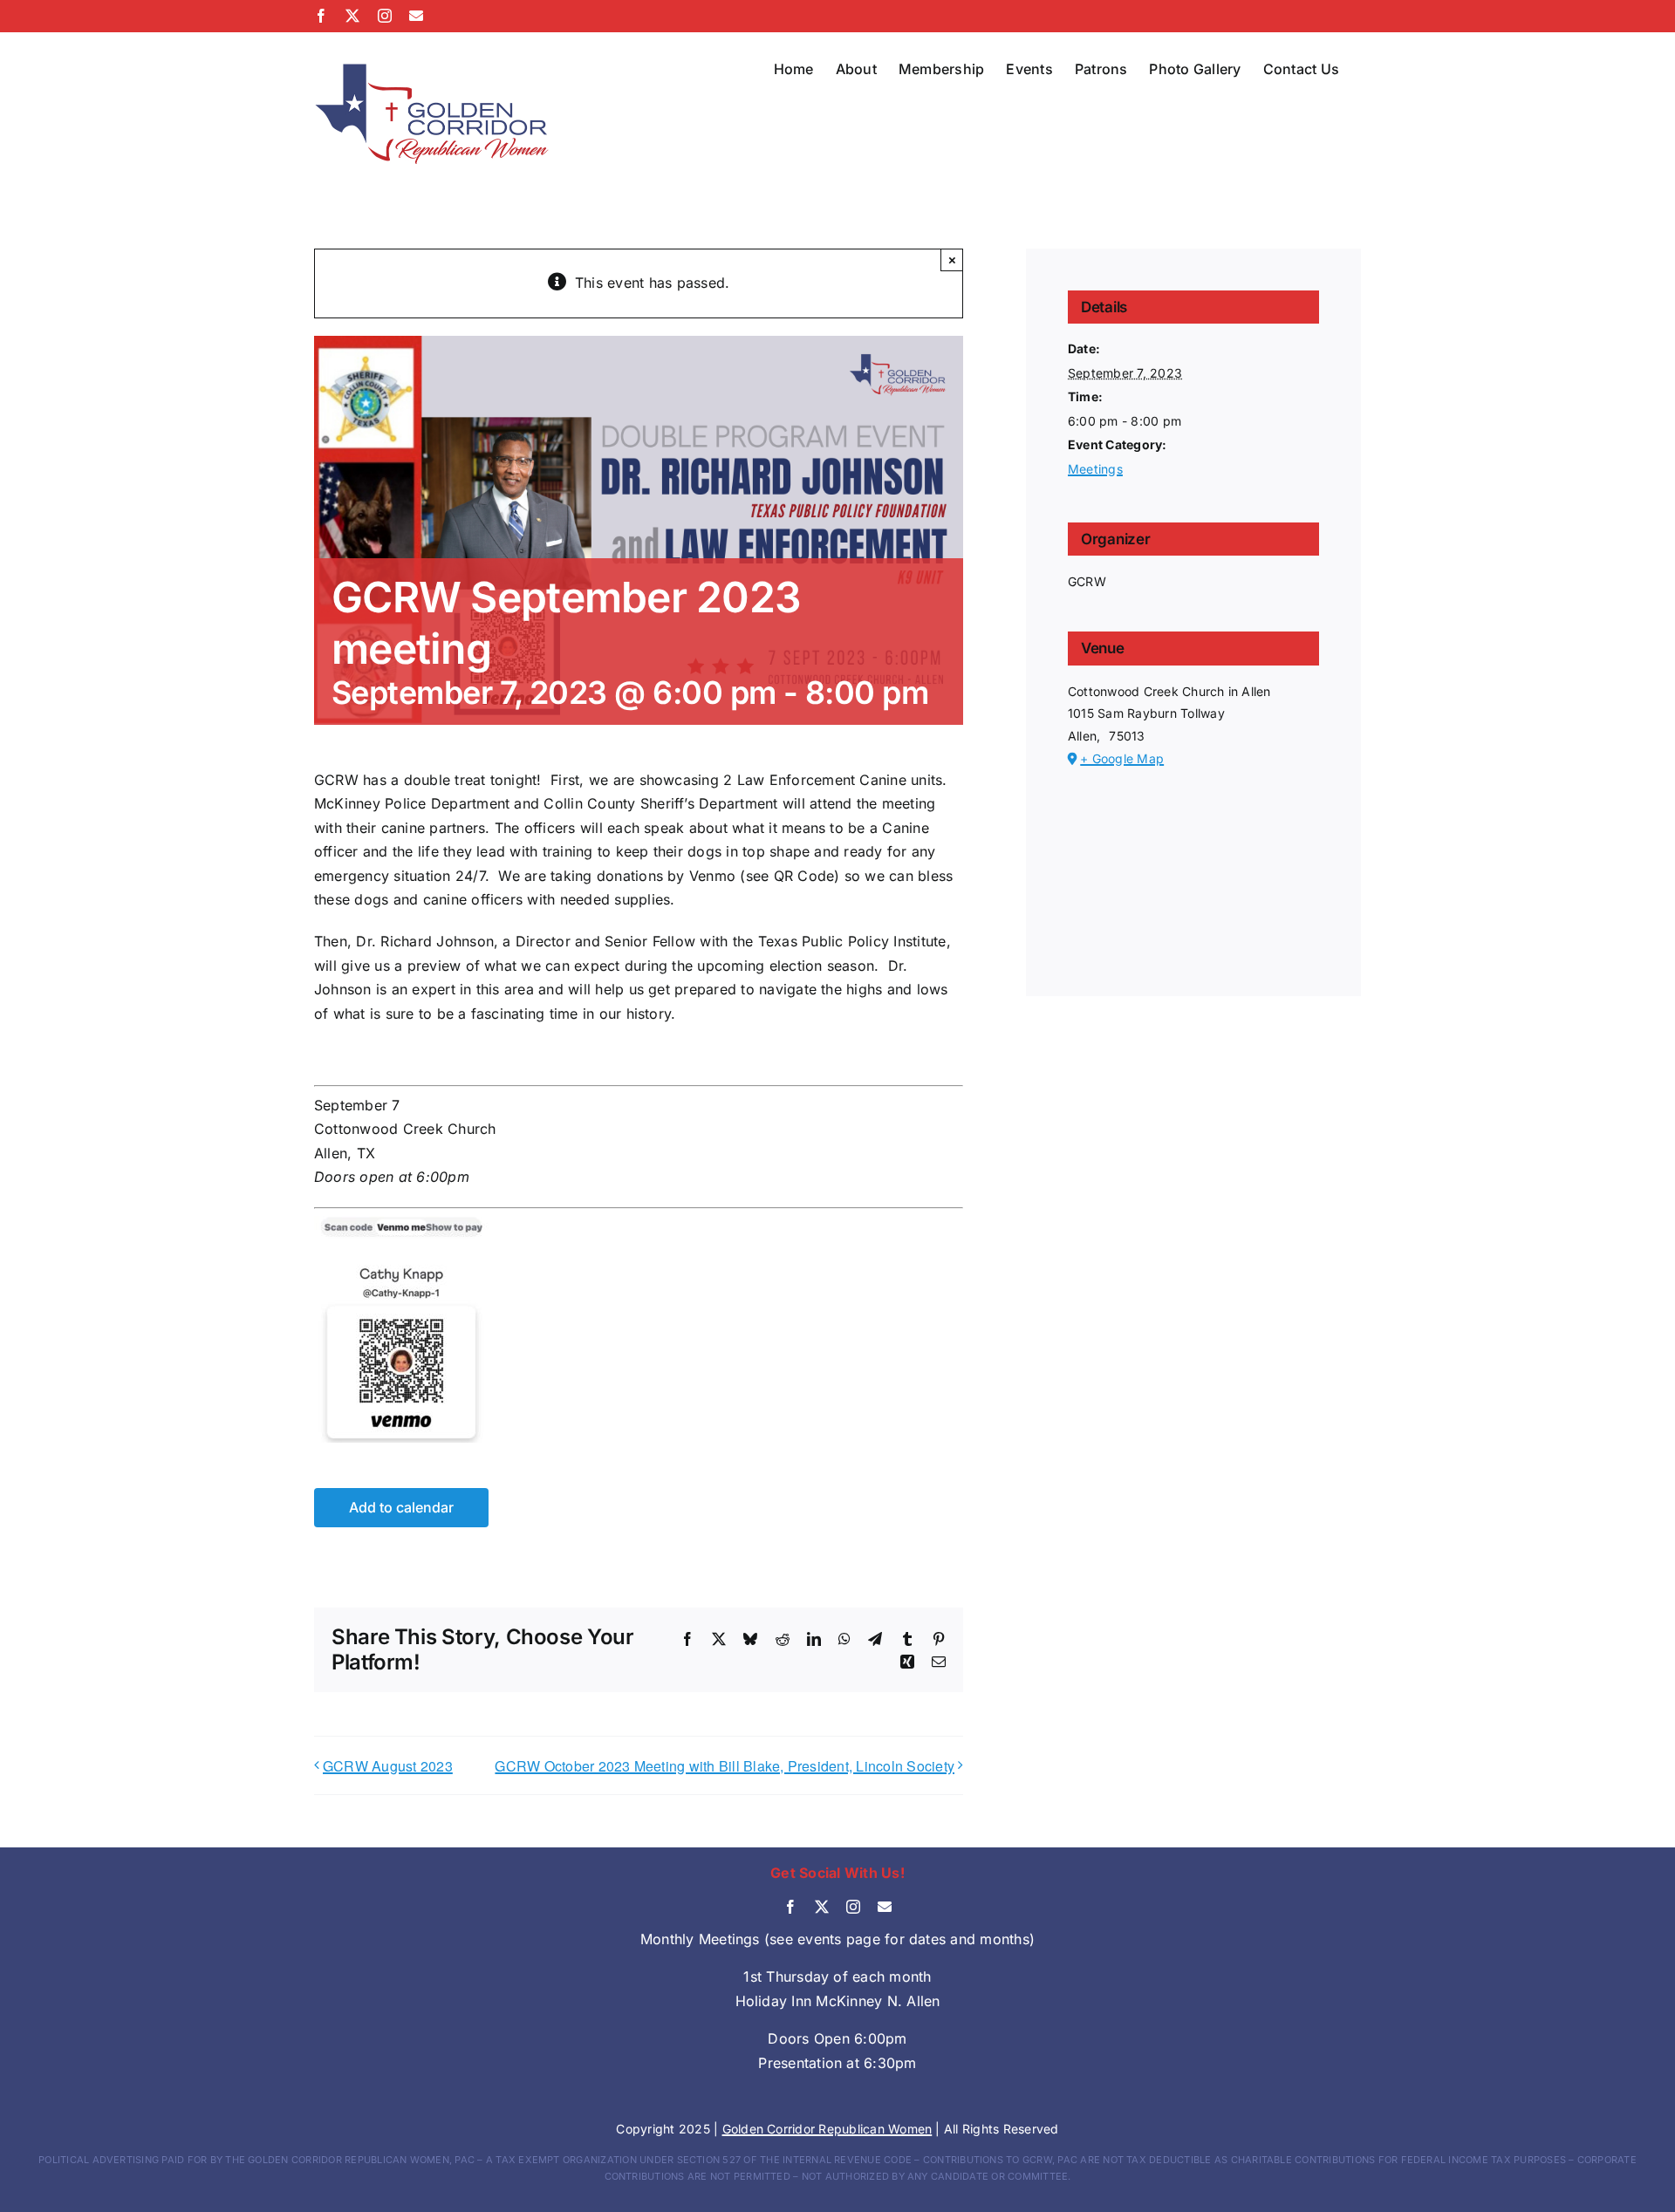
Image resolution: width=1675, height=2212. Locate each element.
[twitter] (822, 1907)
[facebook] (790, 1907)
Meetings (1095, 469)
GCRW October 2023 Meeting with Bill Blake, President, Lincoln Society (725, 1766)
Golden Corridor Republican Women (827, 2129)
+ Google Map (1122, 758)
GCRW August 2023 (388, 1766)
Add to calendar (401, 1508)
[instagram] (853, 1907)
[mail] (885, 1907)
